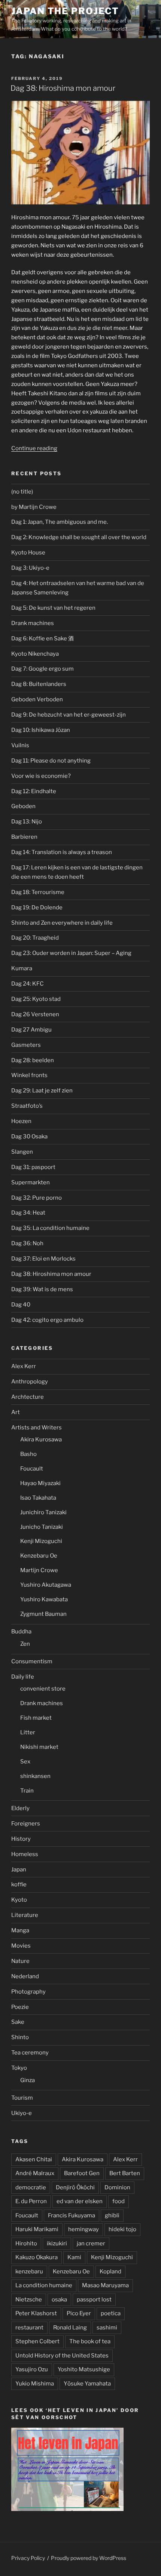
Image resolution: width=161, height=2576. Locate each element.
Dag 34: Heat (28, 1213)
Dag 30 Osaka (29, 1137)
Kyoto (19, 1900)
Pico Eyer (79, 2313)
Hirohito (26, 2243)
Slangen (22, 1152)
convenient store (43, 1689)
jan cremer (91, 2243)
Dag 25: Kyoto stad (36, 999)
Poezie (20, 2007)
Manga (20, 1930)
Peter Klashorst (36, 2313)
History (21, 1839)
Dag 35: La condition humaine (50, 1228)
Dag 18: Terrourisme (38, 892)
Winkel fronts (29, 1075)
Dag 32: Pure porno (37, 1198)
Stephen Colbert (37, 2341)
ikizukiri (57, 2243)
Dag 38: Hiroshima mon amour (63, 88)
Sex (25, 1762)
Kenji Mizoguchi (41, 1541)
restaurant (29, 2328)
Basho (28, 1454)
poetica (111, 2313)
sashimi (107, 2328)
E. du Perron (31, 2201)
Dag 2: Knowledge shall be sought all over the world (79, 537)
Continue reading (34, 448)
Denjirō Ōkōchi (75, 2187)
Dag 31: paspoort (33, 1167)
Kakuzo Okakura (37, 2257)
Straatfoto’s (27, 1106)
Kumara (22, 968)
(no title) (22, 492)
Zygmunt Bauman (43, 1614)
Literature (25, 1915)
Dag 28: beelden (33, 1060)
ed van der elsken (80, 2201)
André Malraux (35, 2173)
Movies (21, 1946)
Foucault (32, 1469)
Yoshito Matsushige (84, 2369)
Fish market (36, 1718)
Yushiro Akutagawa (46, 1585)
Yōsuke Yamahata (87, 2384)
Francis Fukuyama (72, 2215)
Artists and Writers (37, 1428)
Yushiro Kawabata (44, 1599)
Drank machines (33, 623)
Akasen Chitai (34, 2159)
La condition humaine (44, 2285)
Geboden (23, 806)
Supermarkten (31, 1182)
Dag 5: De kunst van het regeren (53, 608)
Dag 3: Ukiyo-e (30, 568)
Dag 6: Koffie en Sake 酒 (42, 638)
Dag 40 (21, 1305)
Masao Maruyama (105, 2285)
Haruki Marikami (37, 2229)
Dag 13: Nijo (27, 822)
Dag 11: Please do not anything (51, 761)
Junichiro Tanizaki (43, 1512)
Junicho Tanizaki (42, 1527)
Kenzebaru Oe (39, 1556)
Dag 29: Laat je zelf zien (42, 1091)
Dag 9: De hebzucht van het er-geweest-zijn (69, 715)
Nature (20, 1961)
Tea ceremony (30, 2053)
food (119, 2201)
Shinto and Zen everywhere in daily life (62, 923)
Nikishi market (39, 1747)
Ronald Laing (70, 2328)
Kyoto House (28, 553)
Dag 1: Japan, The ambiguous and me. (60, 522)
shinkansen (35, 1776)
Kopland (110, 2272)
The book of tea (90, 2341)
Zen (25, 1644)
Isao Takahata (38, 1498)
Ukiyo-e (22, 2113)
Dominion (117, 2187)
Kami (74, 2257)
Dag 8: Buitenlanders (39, 684)
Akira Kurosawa (41, 1439)
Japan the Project (65, 11)
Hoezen (21, 1121)
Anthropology (30, 1382)
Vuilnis (20, 745)
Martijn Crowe (39, 1570)
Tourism (22, 2098)
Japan (19, 1870)
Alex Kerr (24, 1366)
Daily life (23, 1677)
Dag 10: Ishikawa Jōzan (41, 730)
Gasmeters (26, 1045)
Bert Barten (125, 2173)
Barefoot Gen (82, 2173)
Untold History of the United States (62, 2356)
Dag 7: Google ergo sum (42, 669)
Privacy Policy (28, 2558)
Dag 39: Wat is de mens (42, 1289)
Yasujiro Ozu (32, 2369)
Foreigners (26, 1824)
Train (27, 1791)
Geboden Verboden (37, 699)
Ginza (28, 2080)
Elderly (20, 1808)
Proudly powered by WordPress (89, 2558)
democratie (31, 2187)
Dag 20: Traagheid (35, 938)
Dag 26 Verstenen (35, 1014)
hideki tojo (122, 2229)
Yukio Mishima (35, 2384)
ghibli (112, 2215)
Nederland (25, 1976)
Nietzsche (29, 2300)
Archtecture (28, 1397)
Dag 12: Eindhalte (34, 791)
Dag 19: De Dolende (37, 907)
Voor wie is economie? (41, 776)
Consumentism (32, 1661)
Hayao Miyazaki (40, 1483)
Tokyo (19, 2068)
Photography (28, 1992)
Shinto (20, 2037)
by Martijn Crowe (34, 507)
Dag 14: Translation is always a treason (62, 852)
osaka (59, 2300)
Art (16, 1412)
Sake (18, 2022)
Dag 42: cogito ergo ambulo (47, 1320)
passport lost (94, 2300)
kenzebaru (29, 2272)
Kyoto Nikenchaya (35, 654)
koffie (19, 1884)
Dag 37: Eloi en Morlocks (43, 1259)
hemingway (83, 2229)
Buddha (21, 1632)
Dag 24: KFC (28, 984)
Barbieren (24, 837)
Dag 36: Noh (27, 1243)
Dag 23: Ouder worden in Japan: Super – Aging (71, 953)
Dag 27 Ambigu (31, 1030)
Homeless (25, 1854)
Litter (28, 1732)
